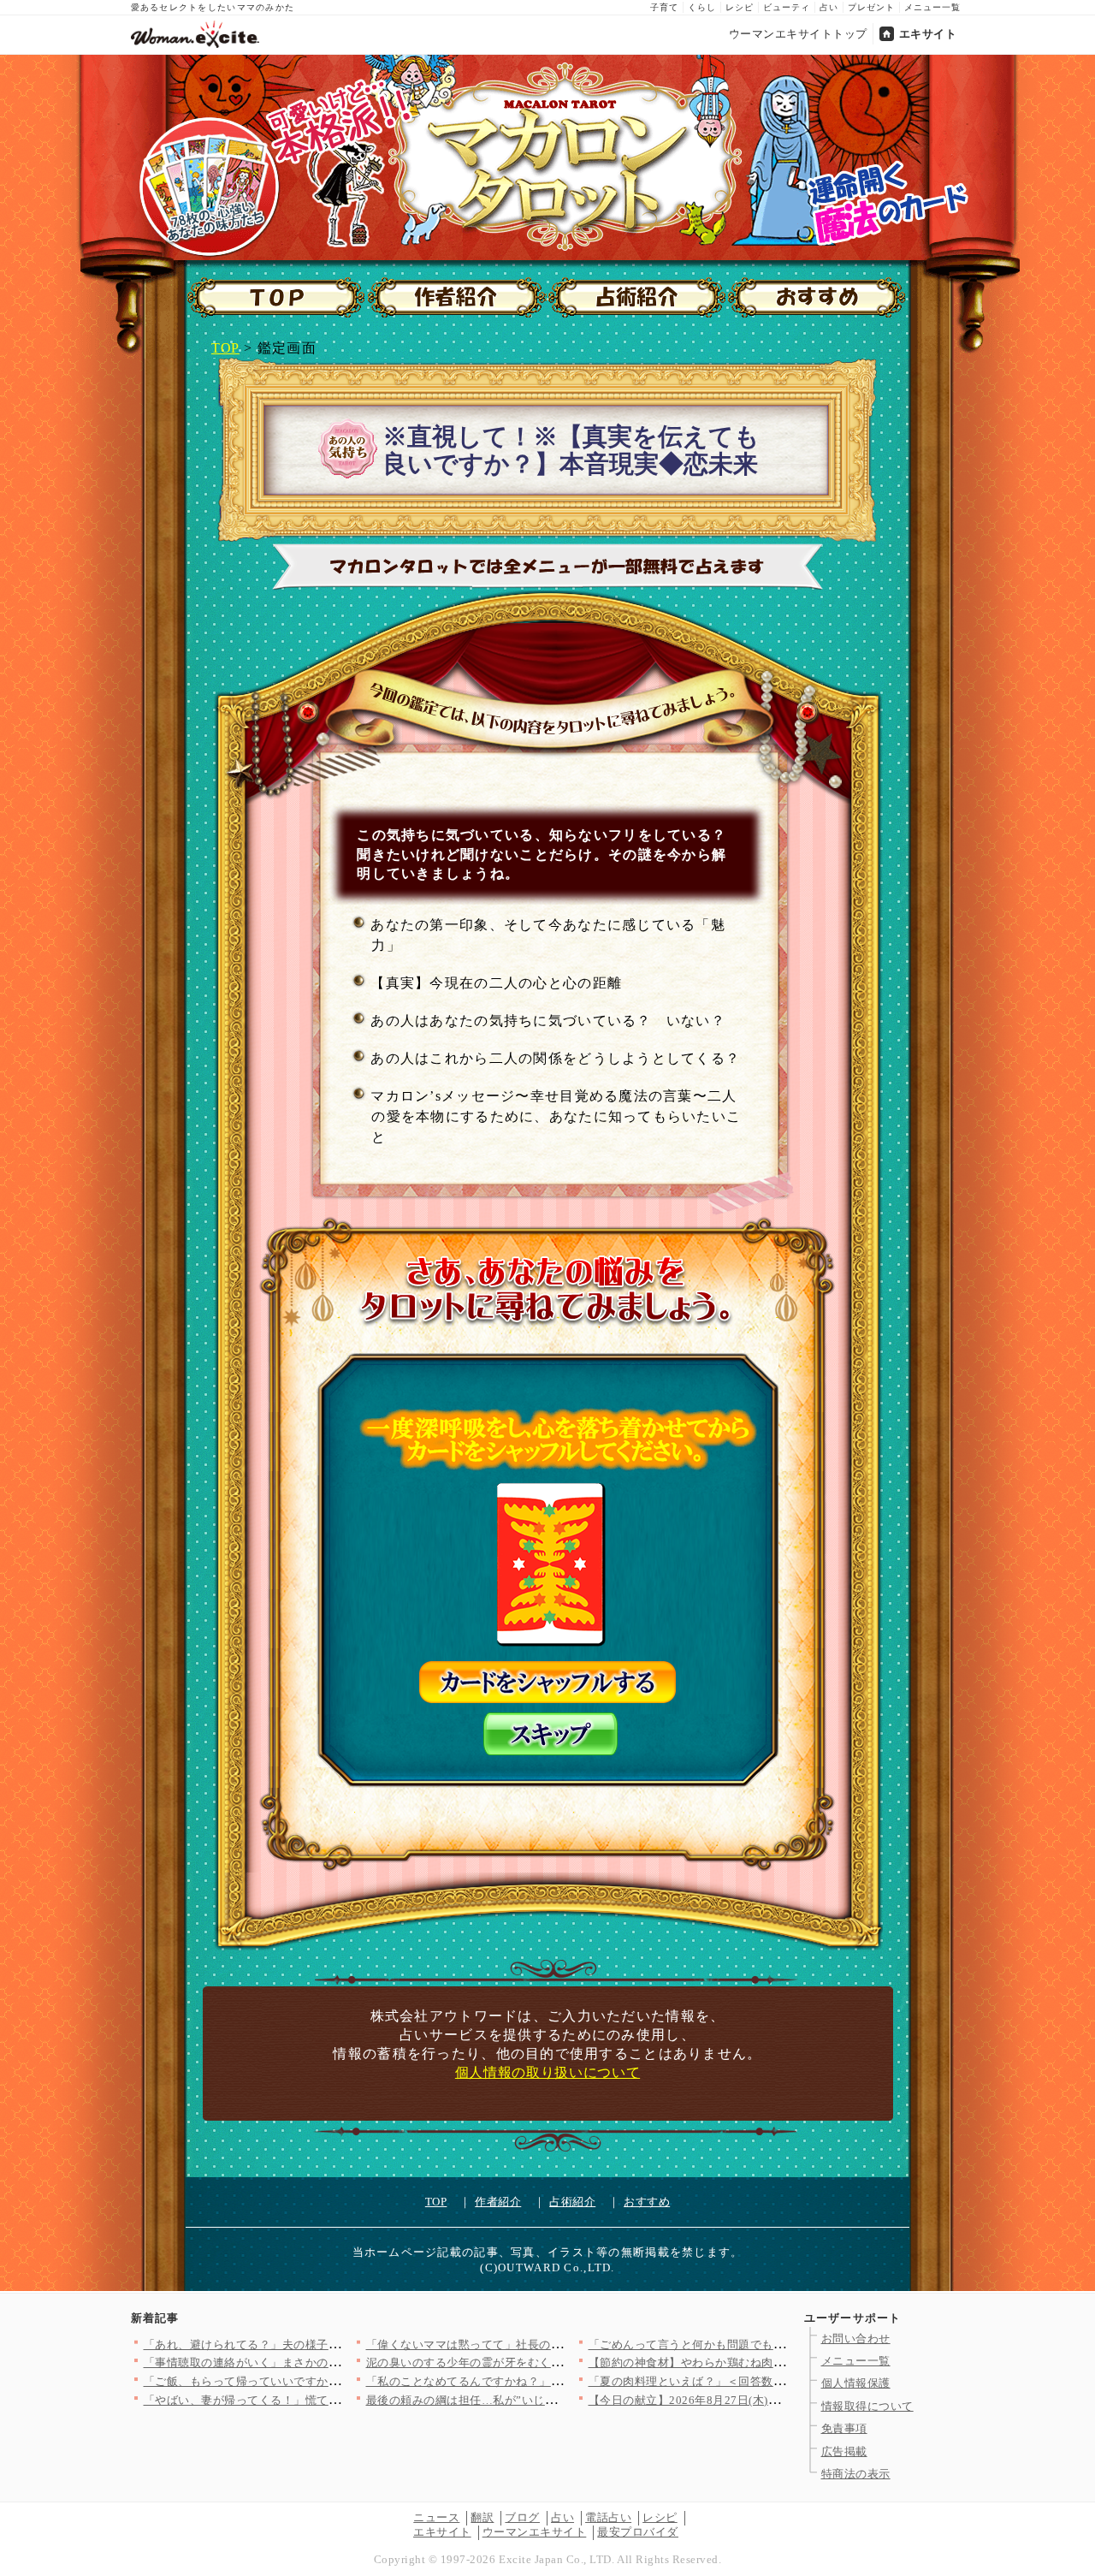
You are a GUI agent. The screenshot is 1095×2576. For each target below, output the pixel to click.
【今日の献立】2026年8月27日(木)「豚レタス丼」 (719, 2400)
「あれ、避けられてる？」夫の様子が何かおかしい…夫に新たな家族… (329, 2345)
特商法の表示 (856, 2474)
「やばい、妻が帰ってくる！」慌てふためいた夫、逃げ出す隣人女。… (329, 2400)
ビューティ (787, 7)
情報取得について (867, 2406)
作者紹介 (498, 2202)
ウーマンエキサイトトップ (798, 34)
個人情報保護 (856, 2383)
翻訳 (482, 2517)
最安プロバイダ (638, 2532)
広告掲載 (844, 2451)
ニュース (436, 2517)
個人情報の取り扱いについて (547, 2072)
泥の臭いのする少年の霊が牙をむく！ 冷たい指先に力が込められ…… (547, 2362)
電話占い (608, 2517)
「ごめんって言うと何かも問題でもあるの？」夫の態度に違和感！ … (769, 2345)
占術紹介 (572, 2202)
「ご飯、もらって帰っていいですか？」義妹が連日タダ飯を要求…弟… (329, 2381)
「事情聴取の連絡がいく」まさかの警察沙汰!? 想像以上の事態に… (322, 2362)
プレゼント (871, 7)
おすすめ (647, 2202)
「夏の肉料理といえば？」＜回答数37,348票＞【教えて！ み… (752, 2381)
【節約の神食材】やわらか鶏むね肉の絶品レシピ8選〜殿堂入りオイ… (771, 2362)
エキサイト (928, 34)
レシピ (740, 7)
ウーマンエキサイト (535, 2532)
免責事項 (844, 2428)
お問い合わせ (856, 2339)
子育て (664, 7)
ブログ (522, 2517)
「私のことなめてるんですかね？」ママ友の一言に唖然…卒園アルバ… (551, 2381)
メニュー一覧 (932, 7)
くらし (702, 7)
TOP (225, 348)
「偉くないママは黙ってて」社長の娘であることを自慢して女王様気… (551, 2345)
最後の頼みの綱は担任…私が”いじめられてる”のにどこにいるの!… (542, 2400)
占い (829, 7)
